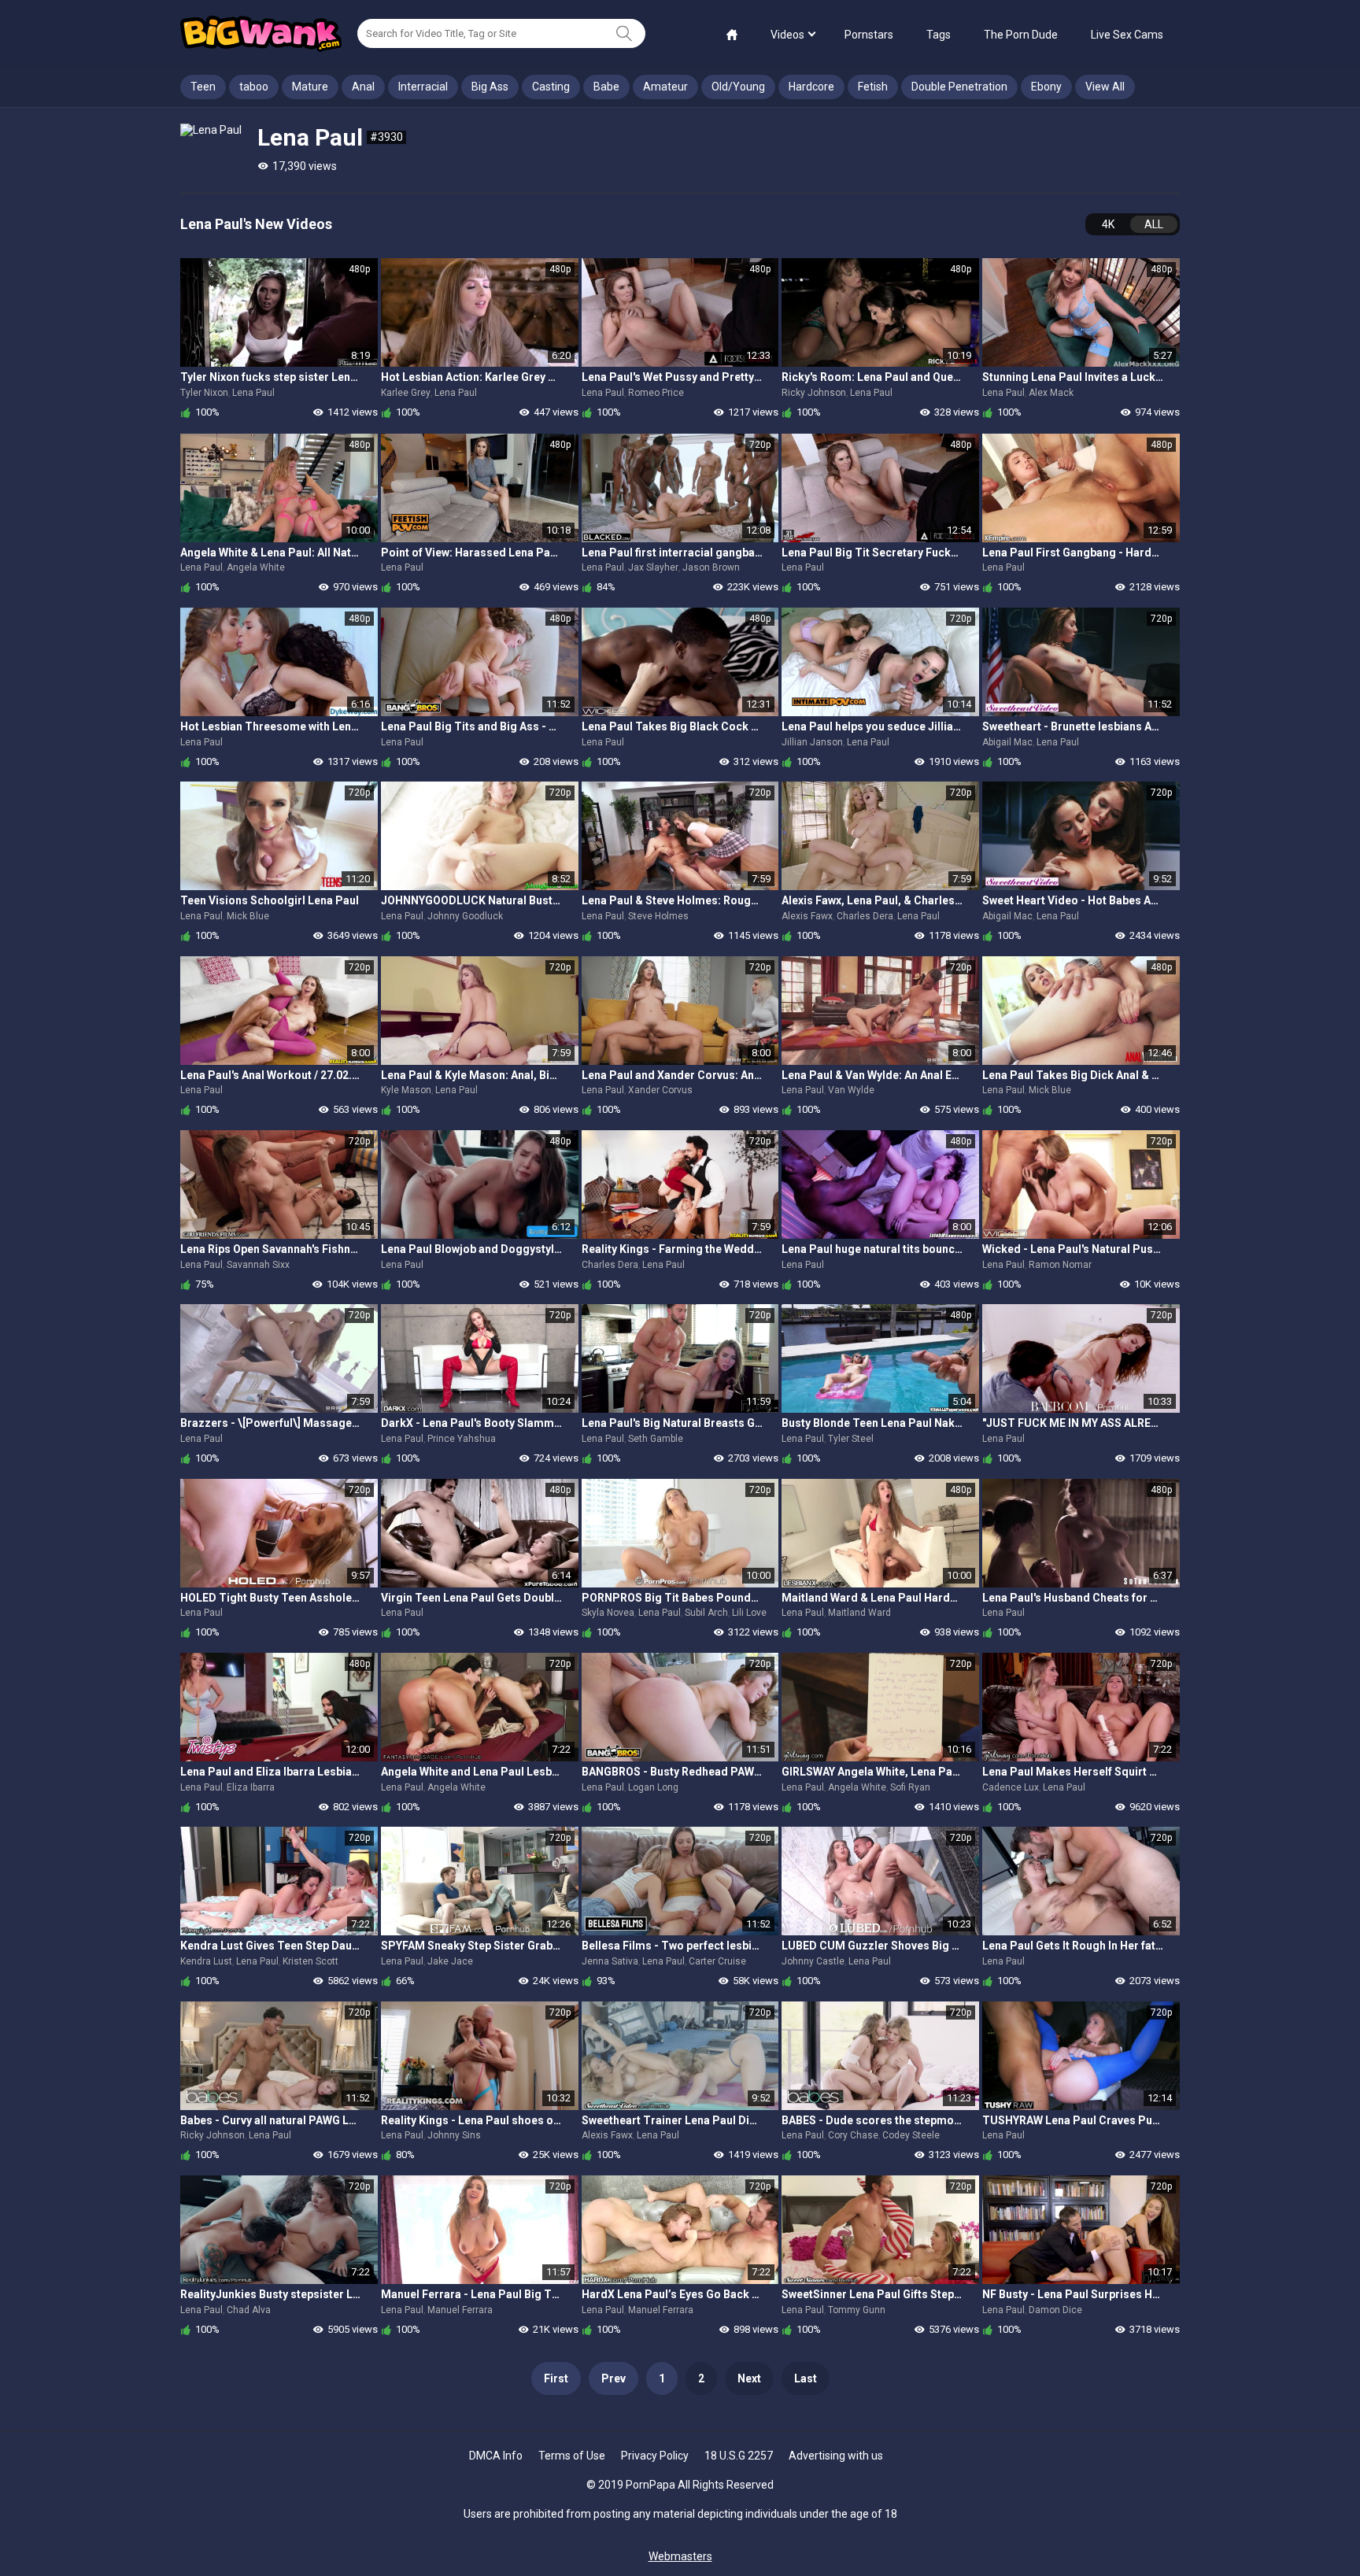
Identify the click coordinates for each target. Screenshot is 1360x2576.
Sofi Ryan (910, 1787)
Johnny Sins (454, 2135)
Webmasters (680, 2556)
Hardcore (811, 87)
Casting (551, 87)
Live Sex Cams (1127, 35)
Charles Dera (865, 916)
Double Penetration (959, 87)
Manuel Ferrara (460, 2310)
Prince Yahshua (462, 1439)
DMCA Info (496, 2456)
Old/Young (738, 87)
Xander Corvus (660, 1090)
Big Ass (490, 87)
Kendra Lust (206, 1961)
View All (1105, 87)
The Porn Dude (1021, 35)
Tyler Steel (851, 1439)
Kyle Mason (406, 1090)
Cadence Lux (1011, 1787)
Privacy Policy (655, 2456)
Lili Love (749, 1613)
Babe (606, 87)
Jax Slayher (653, 567)
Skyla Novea (608, 1613)
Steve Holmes (658, 916)
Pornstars (869, 35)
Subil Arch (706, 1613)
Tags (939, 35)
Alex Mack (1051, 393)
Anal (363, 87)
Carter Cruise (717, 1961)
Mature (310, 87)
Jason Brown (711, 567)
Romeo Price (656, 393)
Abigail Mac (1007, 742)
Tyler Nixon (204, 393)
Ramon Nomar (1060, 1265)
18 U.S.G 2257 (739, 2456)
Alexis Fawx (807, 916)
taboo (254, 87)
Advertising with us (836, 2456)
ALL (1154, 224)
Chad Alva (249, 2310)
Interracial (423, 87)
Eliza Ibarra (251, 1787)
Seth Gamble (656, 1439)
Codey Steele (911, 2135)
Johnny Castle (813, 1961)
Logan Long (653, 1787)
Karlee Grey (406, 393)
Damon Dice (1055, 2310)
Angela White (256, 567)
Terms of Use (572, 2456)
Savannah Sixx (258, 1265)
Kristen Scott (310, 1961)
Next (749, 2378)
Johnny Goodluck (465, 916)
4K (1108, 224)
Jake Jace (450, 1961)
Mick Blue (248, 916)
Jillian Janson (812, 742)
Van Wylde (851, 1090)
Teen (203, 87)
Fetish (873, 87)
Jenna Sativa (610, 1961)
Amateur (665, 87)
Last (806, 2378)
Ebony (1046, 87)
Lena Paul (253, 393)
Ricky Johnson (814, 393)
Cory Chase (853, 2135)
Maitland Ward (859, 1613)
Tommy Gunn (857, 2310)
